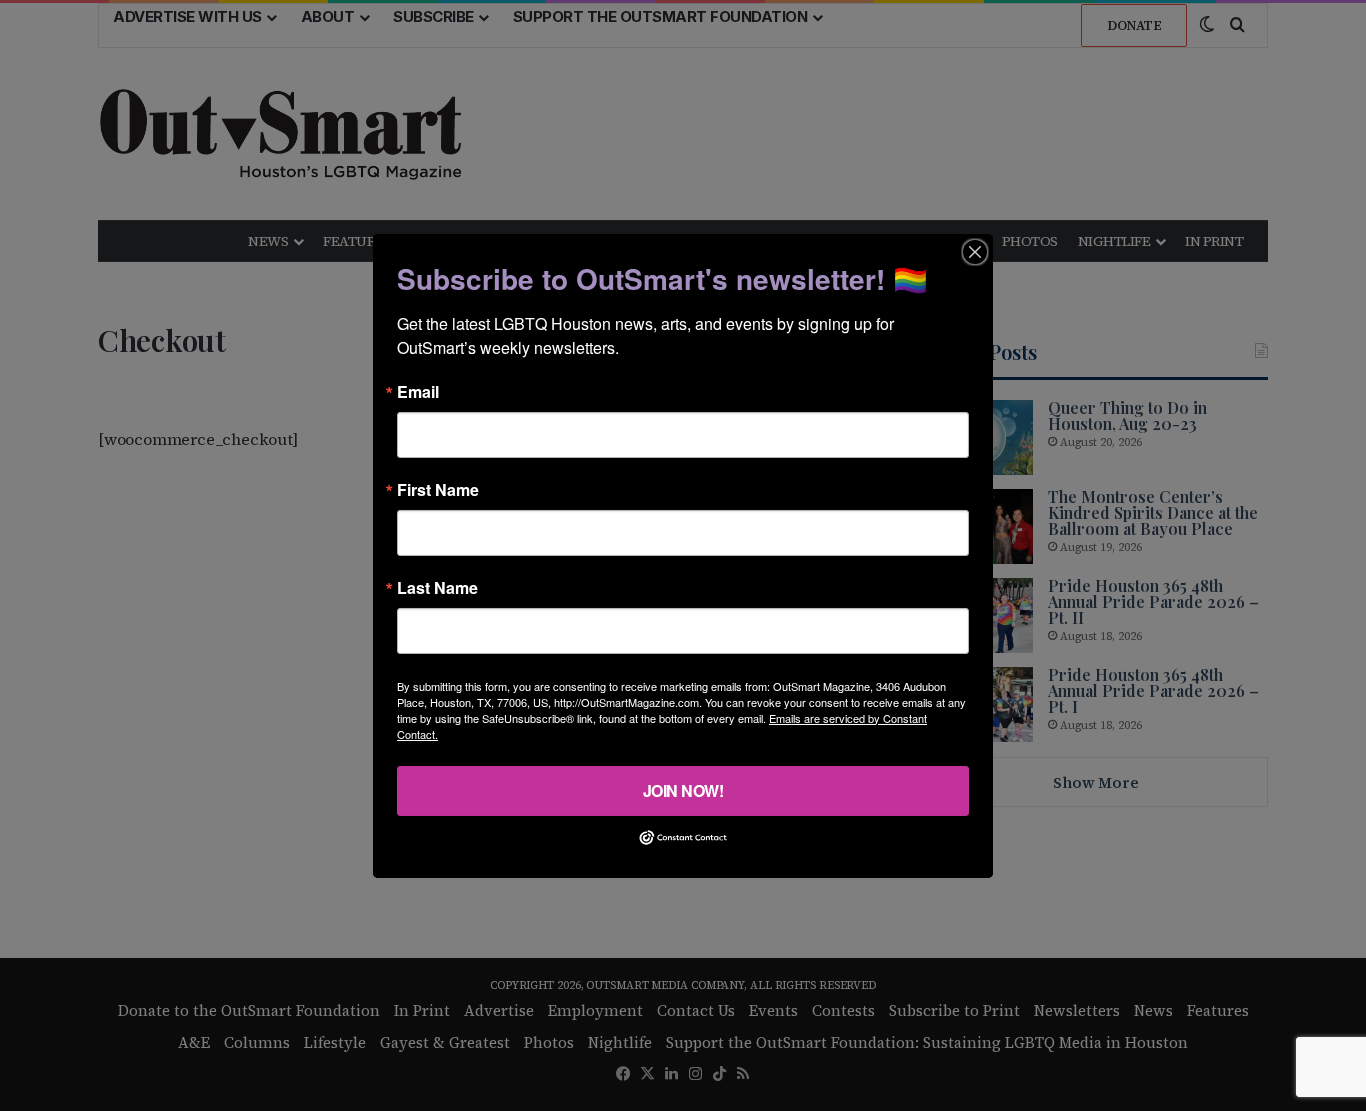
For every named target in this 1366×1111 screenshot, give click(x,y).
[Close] (975, 251)
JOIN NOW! (683, 789)
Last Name (437, 587)
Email (418, 391)
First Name (438, 489)
